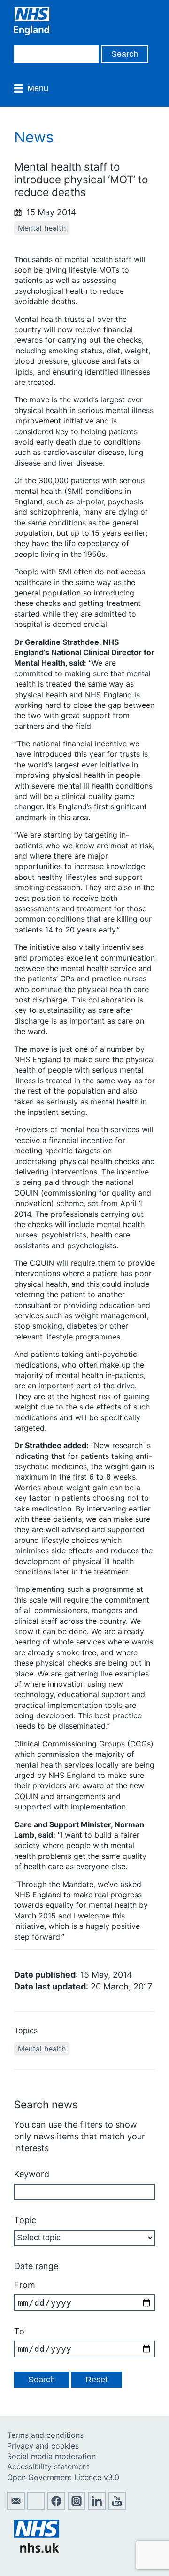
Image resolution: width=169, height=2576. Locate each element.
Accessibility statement (48, 2466)
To (19, 2331)
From (25, 2285)
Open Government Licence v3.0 (63, 2477)
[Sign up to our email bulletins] (16, 2507)
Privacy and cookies (43, 2446)
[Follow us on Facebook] (56, 2507)
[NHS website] (37, 2550)
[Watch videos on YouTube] (117, 2507)
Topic (25, 2220)
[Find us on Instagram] (77, 2507)
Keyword (32, 2174)
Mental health (42, 228)
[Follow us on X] (36, 2507)
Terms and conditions (45, 2435)
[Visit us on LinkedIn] (97, 2507)
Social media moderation (51, 2456)
